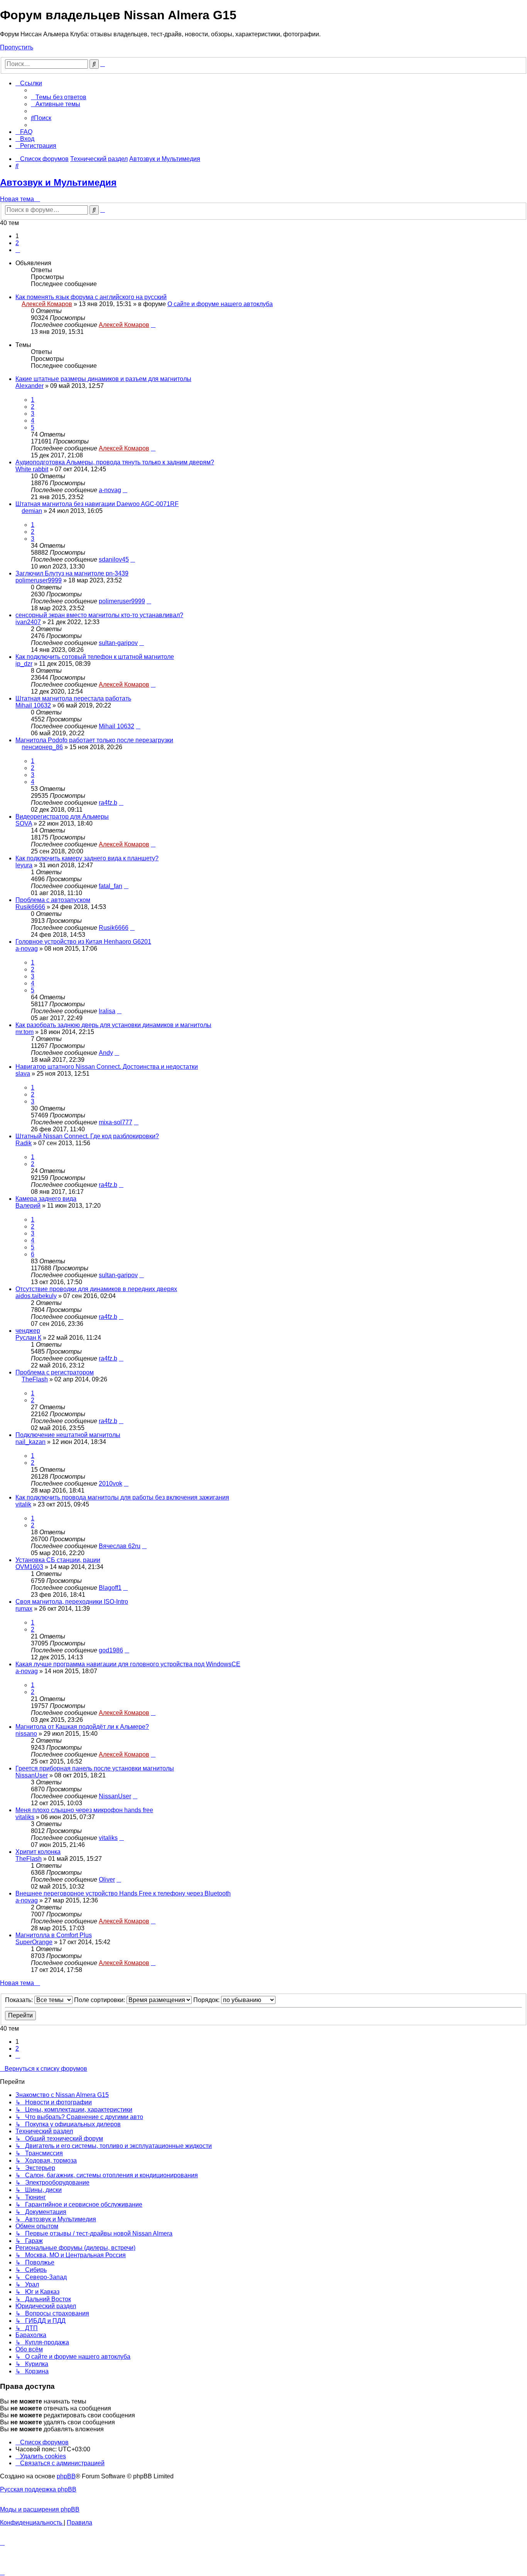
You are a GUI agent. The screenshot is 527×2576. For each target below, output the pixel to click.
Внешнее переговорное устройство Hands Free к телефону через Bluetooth (123, 1893)
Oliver (107, 1880)
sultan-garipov (118, 643)
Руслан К (28, 1338)
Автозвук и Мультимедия (58, 182)
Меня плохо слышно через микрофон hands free (84, 1810)
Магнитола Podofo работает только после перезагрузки (94, 740)
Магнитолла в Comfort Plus (54, 1935)
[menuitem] (59, 97)
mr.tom (24, 1032)
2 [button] (17, 243)
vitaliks (25, 1817)
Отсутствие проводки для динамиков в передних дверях (96, 1289)
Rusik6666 (30, 907)
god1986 (111, 1650)
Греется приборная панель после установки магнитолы (95, 1768)
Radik (24, 1143)
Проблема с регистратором (55, 1372)
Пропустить (17, 47)
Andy (106, 1053)
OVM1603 (29, 1567)
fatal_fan (111, 886)
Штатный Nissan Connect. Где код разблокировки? (87, 1136)
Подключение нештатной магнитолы (68, 1435)
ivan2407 (28, 622)
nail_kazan (30, 1442)
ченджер (28, 1331)
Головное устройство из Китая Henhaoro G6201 (83, 942)
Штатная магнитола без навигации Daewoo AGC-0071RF (97, 504)
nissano (26, 1734)
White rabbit (32, 469)
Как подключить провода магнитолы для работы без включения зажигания (122, 1497)
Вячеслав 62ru (120, 1546)
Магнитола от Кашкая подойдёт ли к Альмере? (82, 1727)
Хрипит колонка (38, 1852)
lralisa (107, 1011)
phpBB (66, 2476)
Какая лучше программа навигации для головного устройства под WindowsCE (128, 1664)
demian (32, 511)
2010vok (111, 1483)
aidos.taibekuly (36, 1296)
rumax (24, 1609)
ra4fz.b (108, 803)
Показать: (20, 2000)
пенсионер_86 (42, 747)
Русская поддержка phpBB (38, 2489)
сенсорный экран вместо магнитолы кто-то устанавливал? (99, 615)
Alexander (30, 386)
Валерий (28, 1206)
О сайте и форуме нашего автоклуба (220, 304)
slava (23, 1074)
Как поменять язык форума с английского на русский (91, 297)
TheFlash (35, 1379)
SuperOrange (34, 1942)
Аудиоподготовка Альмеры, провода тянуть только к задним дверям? (115, 462)
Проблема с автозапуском (53, 900)
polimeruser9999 (39, 580)
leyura (24, 865)
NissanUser (32, 1775)
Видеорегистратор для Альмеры (62, 817)
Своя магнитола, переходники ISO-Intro (72, 1602)
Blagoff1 (110, 1588)
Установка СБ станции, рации (58, 1560)
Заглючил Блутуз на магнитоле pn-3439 (72, 573)
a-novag (110, 490)
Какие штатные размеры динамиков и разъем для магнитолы (103, 379)
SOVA (24, 823)
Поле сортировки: (100, 2000)
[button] (18, 250)
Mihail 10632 (33, 705)
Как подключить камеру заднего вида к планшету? (87, 858)
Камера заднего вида (46, 1199)
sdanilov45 (114, 559)
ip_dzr (24, 664)
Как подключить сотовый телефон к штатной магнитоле (95, 657)
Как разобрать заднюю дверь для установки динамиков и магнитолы (113, 1025)
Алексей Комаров (47, 304)
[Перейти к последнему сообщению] (153, 325)
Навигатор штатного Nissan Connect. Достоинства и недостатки (107, 1067)
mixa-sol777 (116, 1122)
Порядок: (207, 2000)
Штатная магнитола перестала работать (73, 698)
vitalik (23, 1504)
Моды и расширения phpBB (40, 2509)
